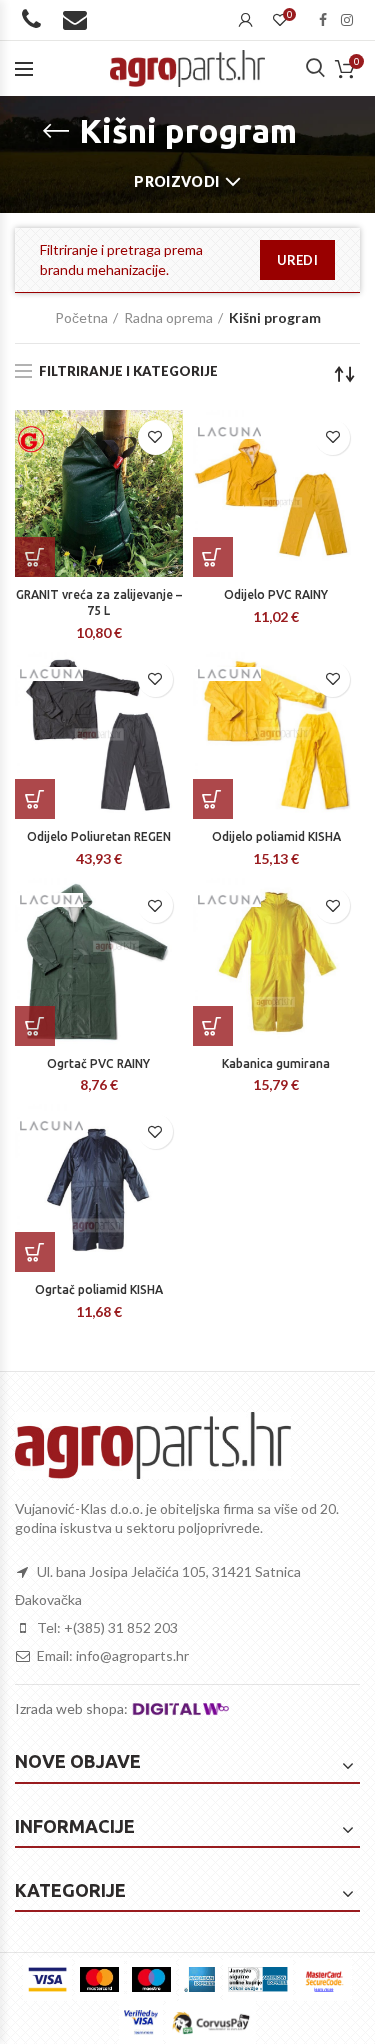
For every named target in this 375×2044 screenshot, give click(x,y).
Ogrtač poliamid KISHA (99, 1289)
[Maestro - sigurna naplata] (151, 1979)
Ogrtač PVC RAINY (98, 1063)
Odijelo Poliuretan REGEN (99, 836)
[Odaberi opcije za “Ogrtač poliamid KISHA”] (35, 1252)
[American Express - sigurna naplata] (199, 1979)
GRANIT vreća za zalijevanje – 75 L (99, 602)
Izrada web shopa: (73, 1708)
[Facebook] (323, 20)
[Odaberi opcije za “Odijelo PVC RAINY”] (213, 557)
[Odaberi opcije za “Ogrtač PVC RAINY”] (35, 1026)
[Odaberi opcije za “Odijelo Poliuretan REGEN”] (35, 799)
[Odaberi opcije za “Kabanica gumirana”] (213, 1026)
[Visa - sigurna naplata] (47, 1979)
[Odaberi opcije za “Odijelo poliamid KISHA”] (213, 799)
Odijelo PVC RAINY (276, 594)
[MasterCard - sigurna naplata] (99, 1979)
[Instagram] (347, 20)
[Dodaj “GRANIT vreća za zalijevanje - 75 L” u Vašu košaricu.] (35, 557)
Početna (81, 317)
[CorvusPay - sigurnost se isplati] (211, 2022)
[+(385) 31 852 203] (35, 23)
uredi (298, 260)
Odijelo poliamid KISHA (276, 836)
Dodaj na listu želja (155, 437)
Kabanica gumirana (276, 1063)
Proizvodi (176, 181)
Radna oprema (168, 317)
